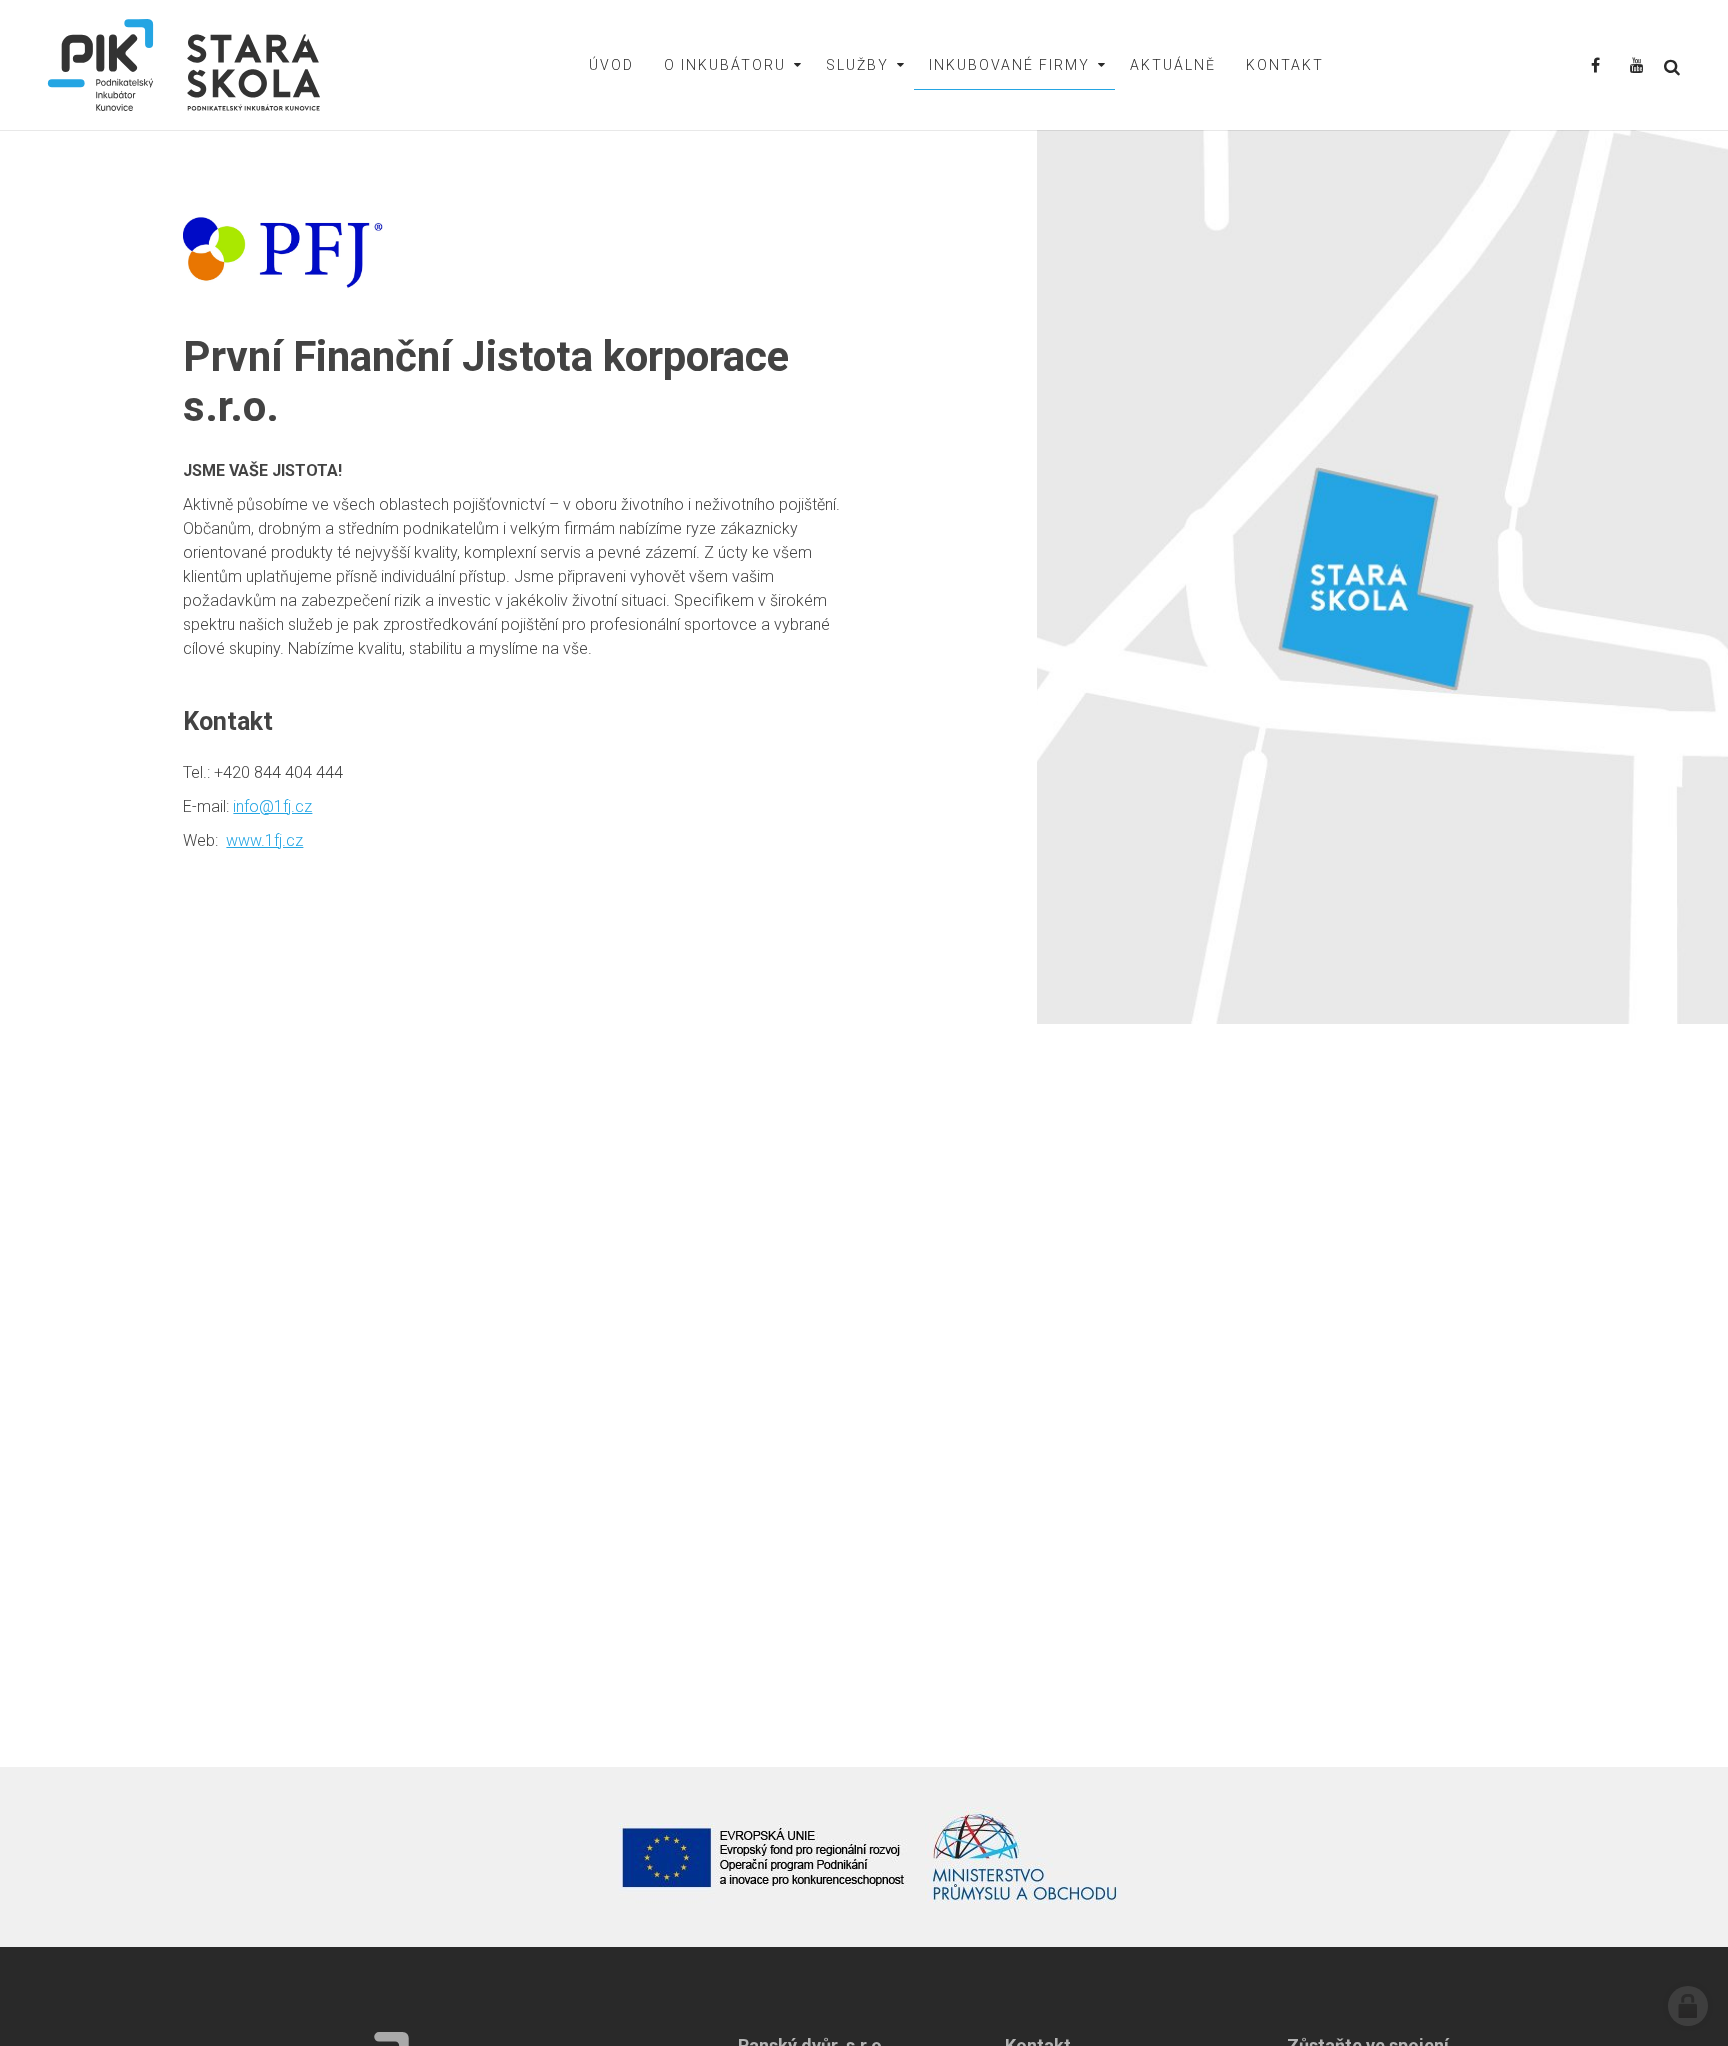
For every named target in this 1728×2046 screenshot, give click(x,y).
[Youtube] (1637, 66)
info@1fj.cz (272, 806)
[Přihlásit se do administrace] (1688, 2006)
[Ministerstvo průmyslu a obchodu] (1025, 1857)
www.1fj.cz (264, 840)
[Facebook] (1595, 66)
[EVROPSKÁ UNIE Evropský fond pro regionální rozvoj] (764, 1857)
